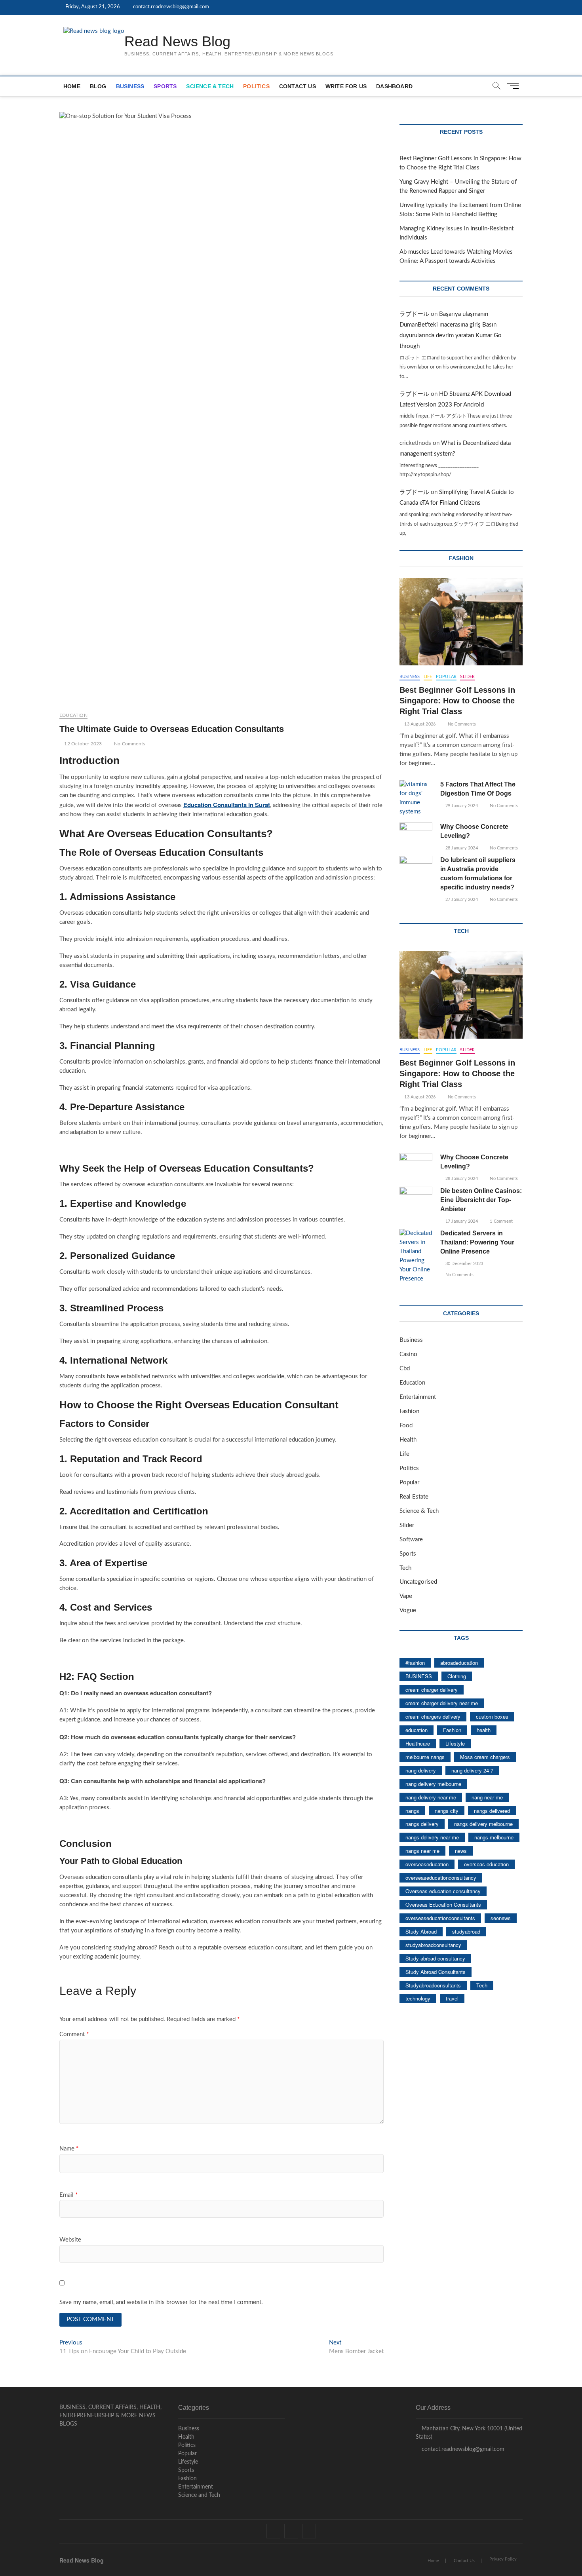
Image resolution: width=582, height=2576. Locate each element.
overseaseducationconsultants (440, 1918)
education (417, 1730)
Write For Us (346, 86)
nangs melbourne (494, 1837)
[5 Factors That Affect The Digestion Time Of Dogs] (416, 798)
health (484, 1730)
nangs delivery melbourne (483, 1824)
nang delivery (421, 1770)
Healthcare (418, 1743)
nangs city (447, 1811)
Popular (446, 677)
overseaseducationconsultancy (441, 1878)
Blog (98, 86)
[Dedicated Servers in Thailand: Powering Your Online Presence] (416, 1256)
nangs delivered (492, 1811)
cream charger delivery (432, 1690)
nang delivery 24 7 (472, 1770)
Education (73, 715)
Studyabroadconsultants (433, 1985)
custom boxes (492, 1716)
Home (72, 86)
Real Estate (414, 1497)
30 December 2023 (464, 1264)
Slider (467, 677)
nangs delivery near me (432, 1837)
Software (411, 1540)
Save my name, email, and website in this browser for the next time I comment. (161, 2302)
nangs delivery (422, 1824)
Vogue (408, 1610)
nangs (412, 1811)
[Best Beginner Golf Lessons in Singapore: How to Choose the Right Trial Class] (461, 622)
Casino (408, 1354)
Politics (256, 86)
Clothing (457, 1676)
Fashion (409, 1411)
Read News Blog (177, 41)
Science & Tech (210, 86)
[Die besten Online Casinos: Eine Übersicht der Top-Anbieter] (416, 1198)
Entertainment (418, 1397)
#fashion (415, 1663)
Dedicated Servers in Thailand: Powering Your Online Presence (477, 1242)
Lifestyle (455, 1743)
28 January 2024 (461, 848)
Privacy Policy (503, 2559)
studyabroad (466, 1931)
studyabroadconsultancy (433, 1945)
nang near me (487, 1797)
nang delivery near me (431, 1797)
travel (452, 1998)
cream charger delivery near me (442, 1703)
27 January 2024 (461, 900)
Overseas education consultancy (443, 1891)
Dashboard (394, 86)
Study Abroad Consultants (436, 1972)
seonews (501, 1918)
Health (408, 1440)
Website (70, 2240)
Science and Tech (199, 2495)
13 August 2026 (419, 724)
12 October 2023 (82, 744)
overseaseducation (427, 1864)
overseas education (486, 1864)
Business (130, 86)
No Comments (129, 744)
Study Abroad (421, 1931)
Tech (405, 1568)
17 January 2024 (461, 1221)
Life (428, 677)
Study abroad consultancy (435, 1958)
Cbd (405, 1369)
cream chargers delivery (433, 1716)
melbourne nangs (425, 1757)
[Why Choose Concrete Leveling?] (416, 834)
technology (418, 1998)
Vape (406, 1596)
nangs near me (422, 1851)
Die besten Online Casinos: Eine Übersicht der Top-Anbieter (481, 1200)
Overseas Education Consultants (443, 1904)
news (461, 1851)
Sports (165, 86)
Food (406, 1426)
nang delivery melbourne (433, 1784)
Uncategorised (418, 1582)
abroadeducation (459, 1663)
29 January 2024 (461, 806)
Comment (74, 2034)
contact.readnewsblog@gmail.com (170, 7)
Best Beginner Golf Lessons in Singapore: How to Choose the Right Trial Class (457, 701)
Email (68, 2195)
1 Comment (501, 1221)
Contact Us (298, 86)
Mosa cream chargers (485, 1757)
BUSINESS (419, 1676)
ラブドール (414, 314)
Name (69, 2149)
